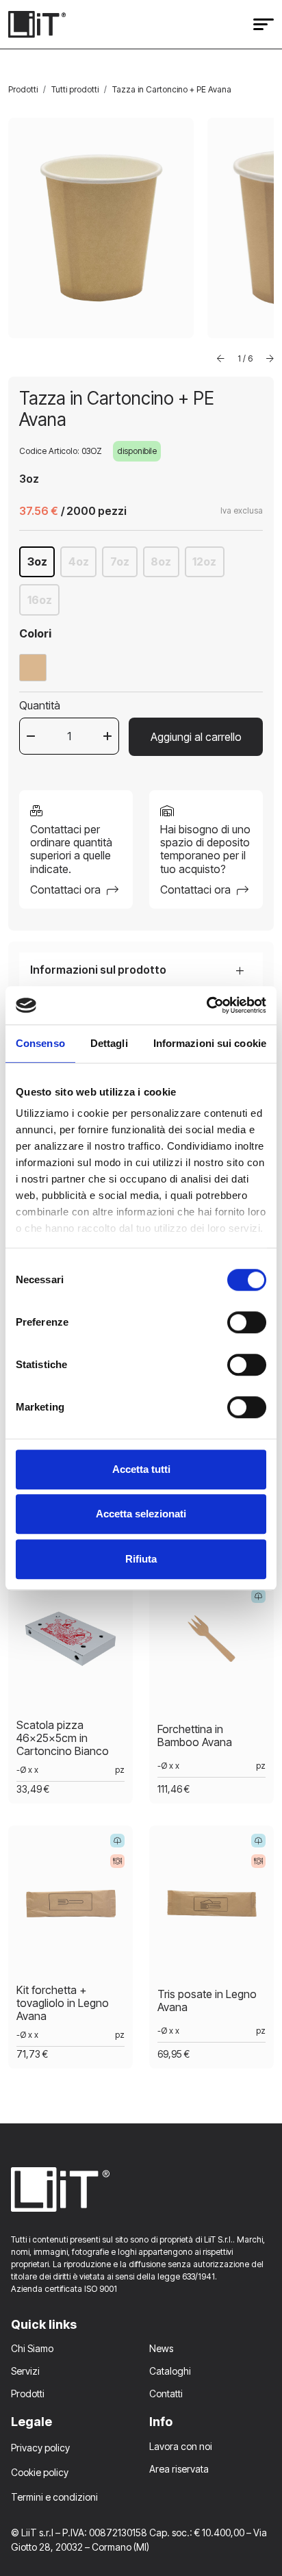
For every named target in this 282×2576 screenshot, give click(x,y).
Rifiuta (141, 1559)
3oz (37, 561)
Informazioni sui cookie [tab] (210, 1043)
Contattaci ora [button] (67, 889)
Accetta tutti (141, 1469)
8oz (161, 561)
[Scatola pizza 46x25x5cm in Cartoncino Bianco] (70, 1643)
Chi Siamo (32, 2348)
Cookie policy (40, 2472)
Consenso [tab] (40, 1043)
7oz (120, 561)
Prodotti (23, 89)
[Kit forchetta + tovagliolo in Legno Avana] (70, 1908)
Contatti (166, 2394)
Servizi (25, 2371)
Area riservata (179, 2469)
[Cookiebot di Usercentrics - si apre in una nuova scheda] (206, 1005)
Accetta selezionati (141, 1514)
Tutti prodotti (75, 89)
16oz (40, 600)
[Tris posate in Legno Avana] (211, 1908)
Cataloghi (170, 2371)
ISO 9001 (101, 2289)
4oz (79, 561)
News (161, 2348)
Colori (35, 633)
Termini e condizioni (54, 2497)
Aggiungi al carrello (196, 737)
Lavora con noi (181, 2446)
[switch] (247, 1322)
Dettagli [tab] (109, 1043)
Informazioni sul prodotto (98, 970)
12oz (204, 561)
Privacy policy (40, 2448)
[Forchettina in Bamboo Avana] (211, 1643)
